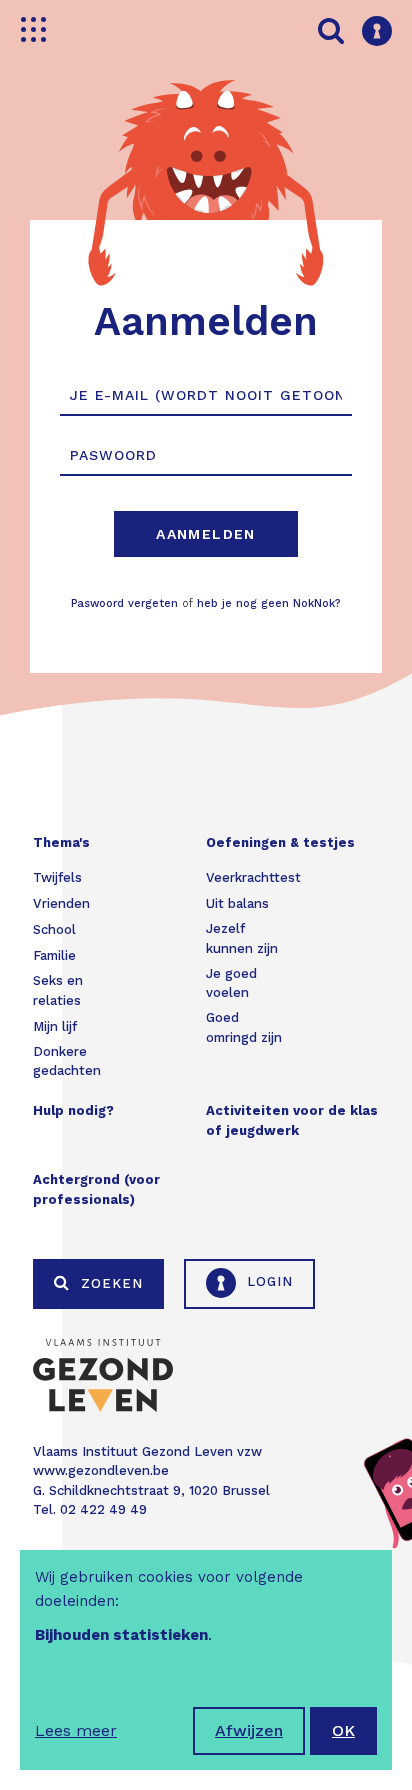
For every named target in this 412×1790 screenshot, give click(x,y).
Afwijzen (249, 1730)
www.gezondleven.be (101, 1470)
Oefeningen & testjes (280, 842)
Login (267, 1281)
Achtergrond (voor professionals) (96, 1189)
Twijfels (57, 877)
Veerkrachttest (253, 877)
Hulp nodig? (73, 1110)
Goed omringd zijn (244, 1027)
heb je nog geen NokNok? (269, 603)
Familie (54, 955)
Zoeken (109, 1283)
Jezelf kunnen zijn (242, 938)
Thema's (61, 842)
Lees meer (76, 1730)
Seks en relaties (58, 990)
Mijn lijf (55, 1026)
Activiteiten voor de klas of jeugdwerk (292, 1120)
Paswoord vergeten (124, 603)
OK (343, 1730)
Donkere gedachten (67, 1061)
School (54, 929)
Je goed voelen (231, 983)
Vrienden (61, 903)
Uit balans (237, 903)
